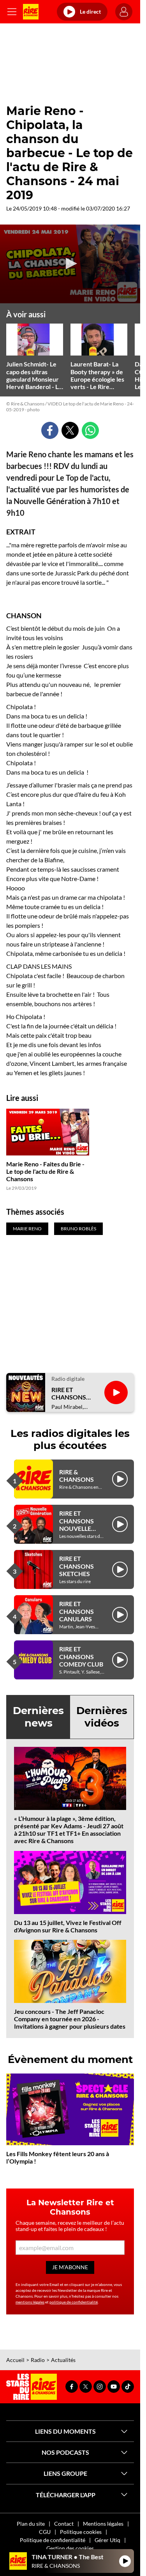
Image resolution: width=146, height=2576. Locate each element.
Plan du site (31, 2524)
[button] (70, 264)
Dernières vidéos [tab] (102, 1717)
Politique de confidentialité (53, 2540)
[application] (70, 264)
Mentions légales (103, 2524)
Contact (64, 2524)
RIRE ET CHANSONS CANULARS (77, 1611)
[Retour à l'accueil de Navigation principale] (31, 12)
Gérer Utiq (107, 2540)
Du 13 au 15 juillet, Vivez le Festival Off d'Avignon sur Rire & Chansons (68, 1926)
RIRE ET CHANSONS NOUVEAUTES (72, 1393)
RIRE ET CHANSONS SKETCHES (77, 1566)
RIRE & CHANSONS (77, 1476)
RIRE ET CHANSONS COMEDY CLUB (81, 1656)
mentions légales (30, 2302)
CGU (45, 2532)
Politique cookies (81, 2532)
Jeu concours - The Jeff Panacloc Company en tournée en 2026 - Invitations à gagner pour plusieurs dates (70, 2019)
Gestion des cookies (70, 2548)
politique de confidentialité (74, 2302)
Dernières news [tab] (38, 1717)
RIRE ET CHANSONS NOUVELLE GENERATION (79, 1524)
